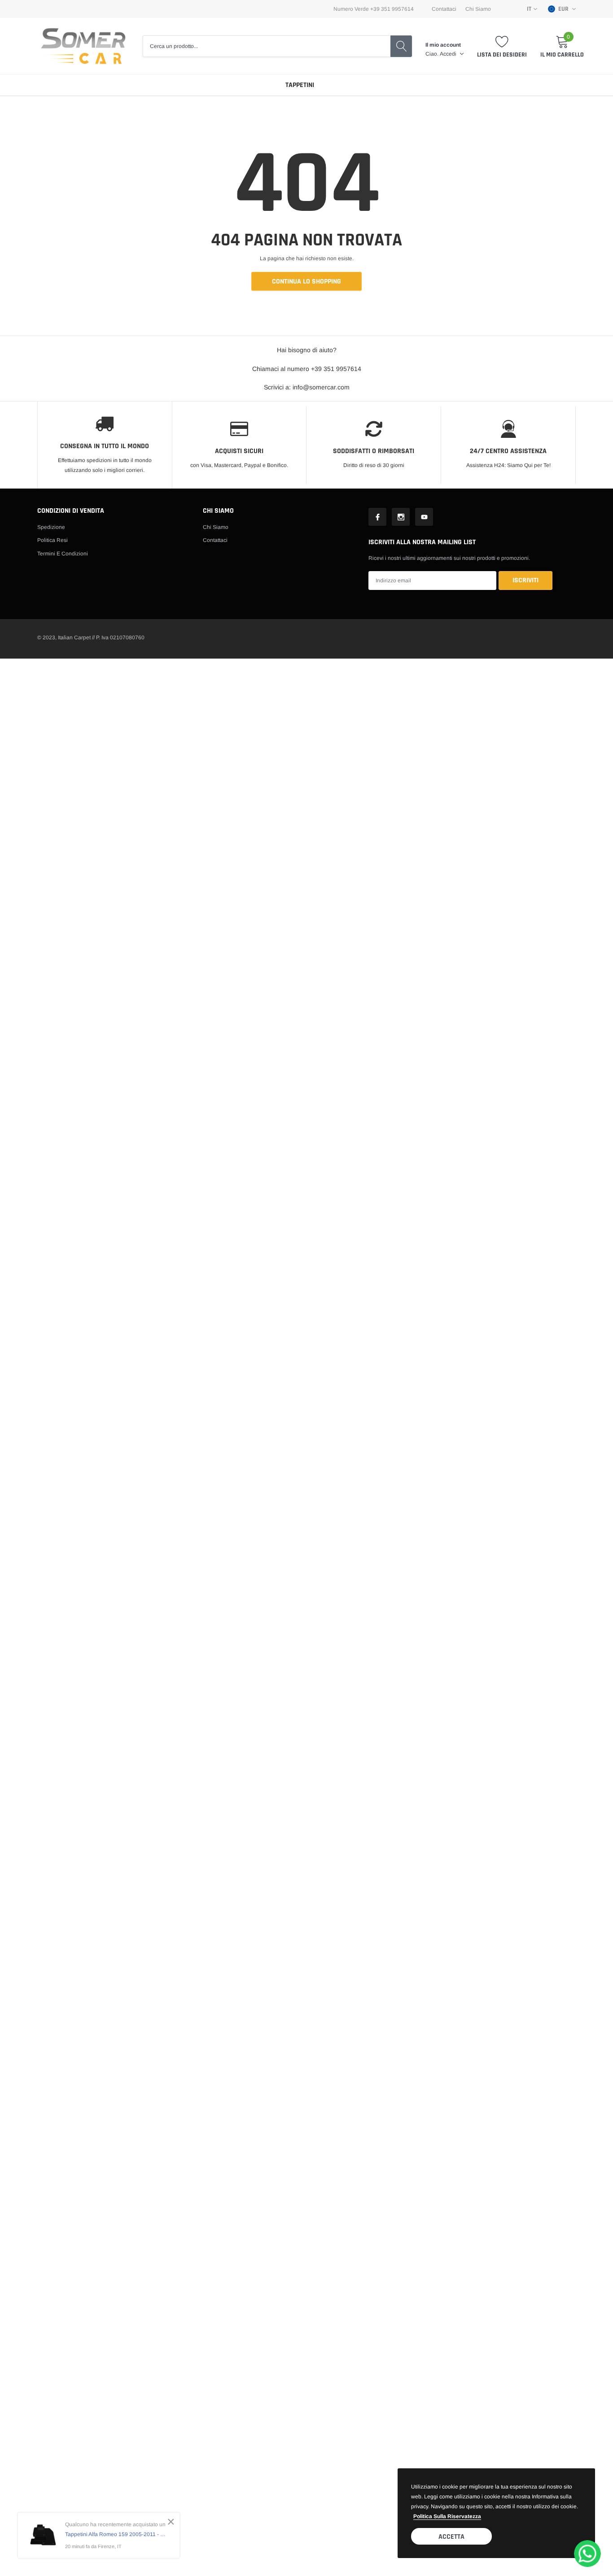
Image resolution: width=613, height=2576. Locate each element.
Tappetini (300, 85)
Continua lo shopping (306, 282)
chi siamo (478, 9)
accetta (451, 2537)
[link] (377, 517)
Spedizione (51, 527)
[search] (401, 46)
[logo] (83, 46)
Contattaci (444, 9)
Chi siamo (216, 527)
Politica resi (53, 540)
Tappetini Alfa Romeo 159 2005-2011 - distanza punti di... (116, 2534)
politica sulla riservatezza (447, 2516)
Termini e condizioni (63, 554)
